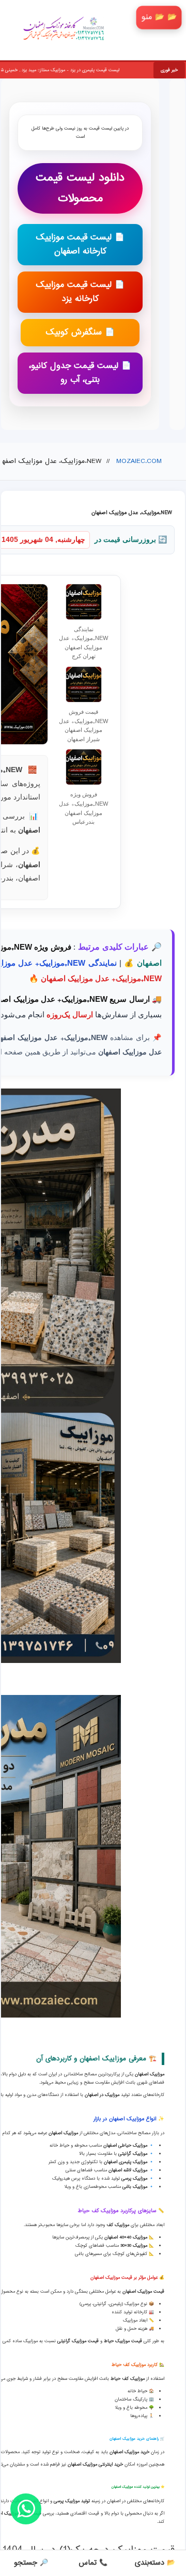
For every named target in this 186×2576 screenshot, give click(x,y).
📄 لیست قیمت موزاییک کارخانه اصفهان (80, 245)
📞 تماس (93, 2563)
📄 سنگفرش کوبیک (80, 333)
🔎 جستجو (31, 2563)
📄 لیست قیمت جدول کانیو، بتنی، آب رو (80, 373)
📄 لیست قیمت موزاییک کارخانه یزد (80, 292)
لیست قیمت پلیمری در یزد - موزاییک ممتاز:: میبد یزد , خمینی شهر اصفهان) (90, 70)
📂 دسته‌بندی (155, 2563)
